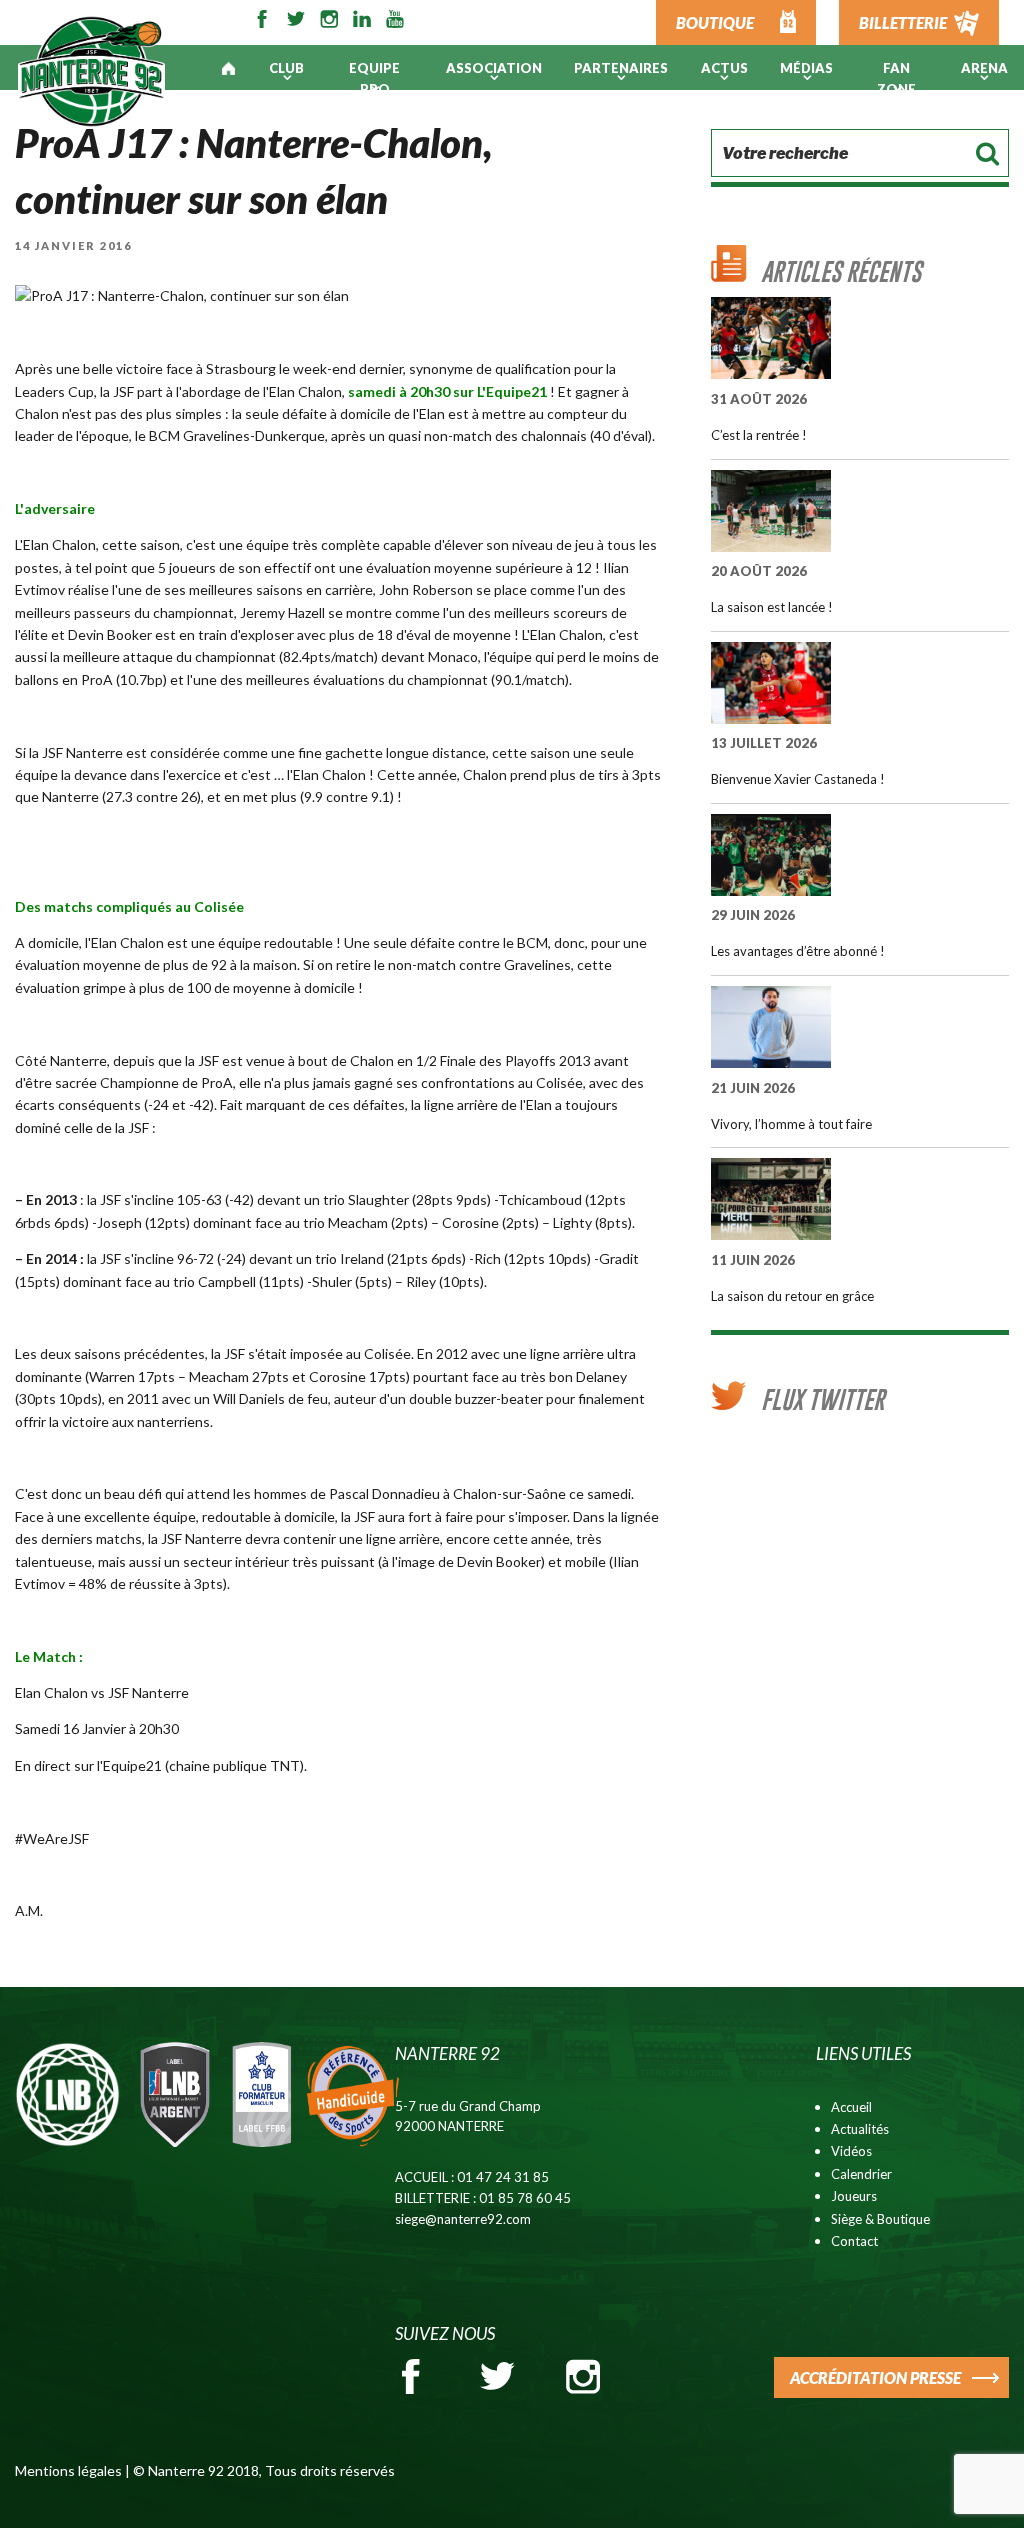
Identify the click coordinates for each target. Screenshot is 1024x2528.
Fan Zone (896, 78)
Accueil (851, 2107)
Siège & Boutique (880, 2219)
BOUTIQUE (715, 22)
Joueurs (854, 2196)
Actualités (860, 2129)
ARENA (984, 68)
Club (286, 68)
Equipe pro (374, 78)
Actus (724, 68)
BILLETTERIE (903, 22)
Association (494, 68)
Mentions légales (68, 2470)
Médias (806, 68)
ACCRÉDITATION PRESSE (875, 2377)
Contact (854, 2241)
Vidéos (851, 2151)
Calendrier (861, 2174)
